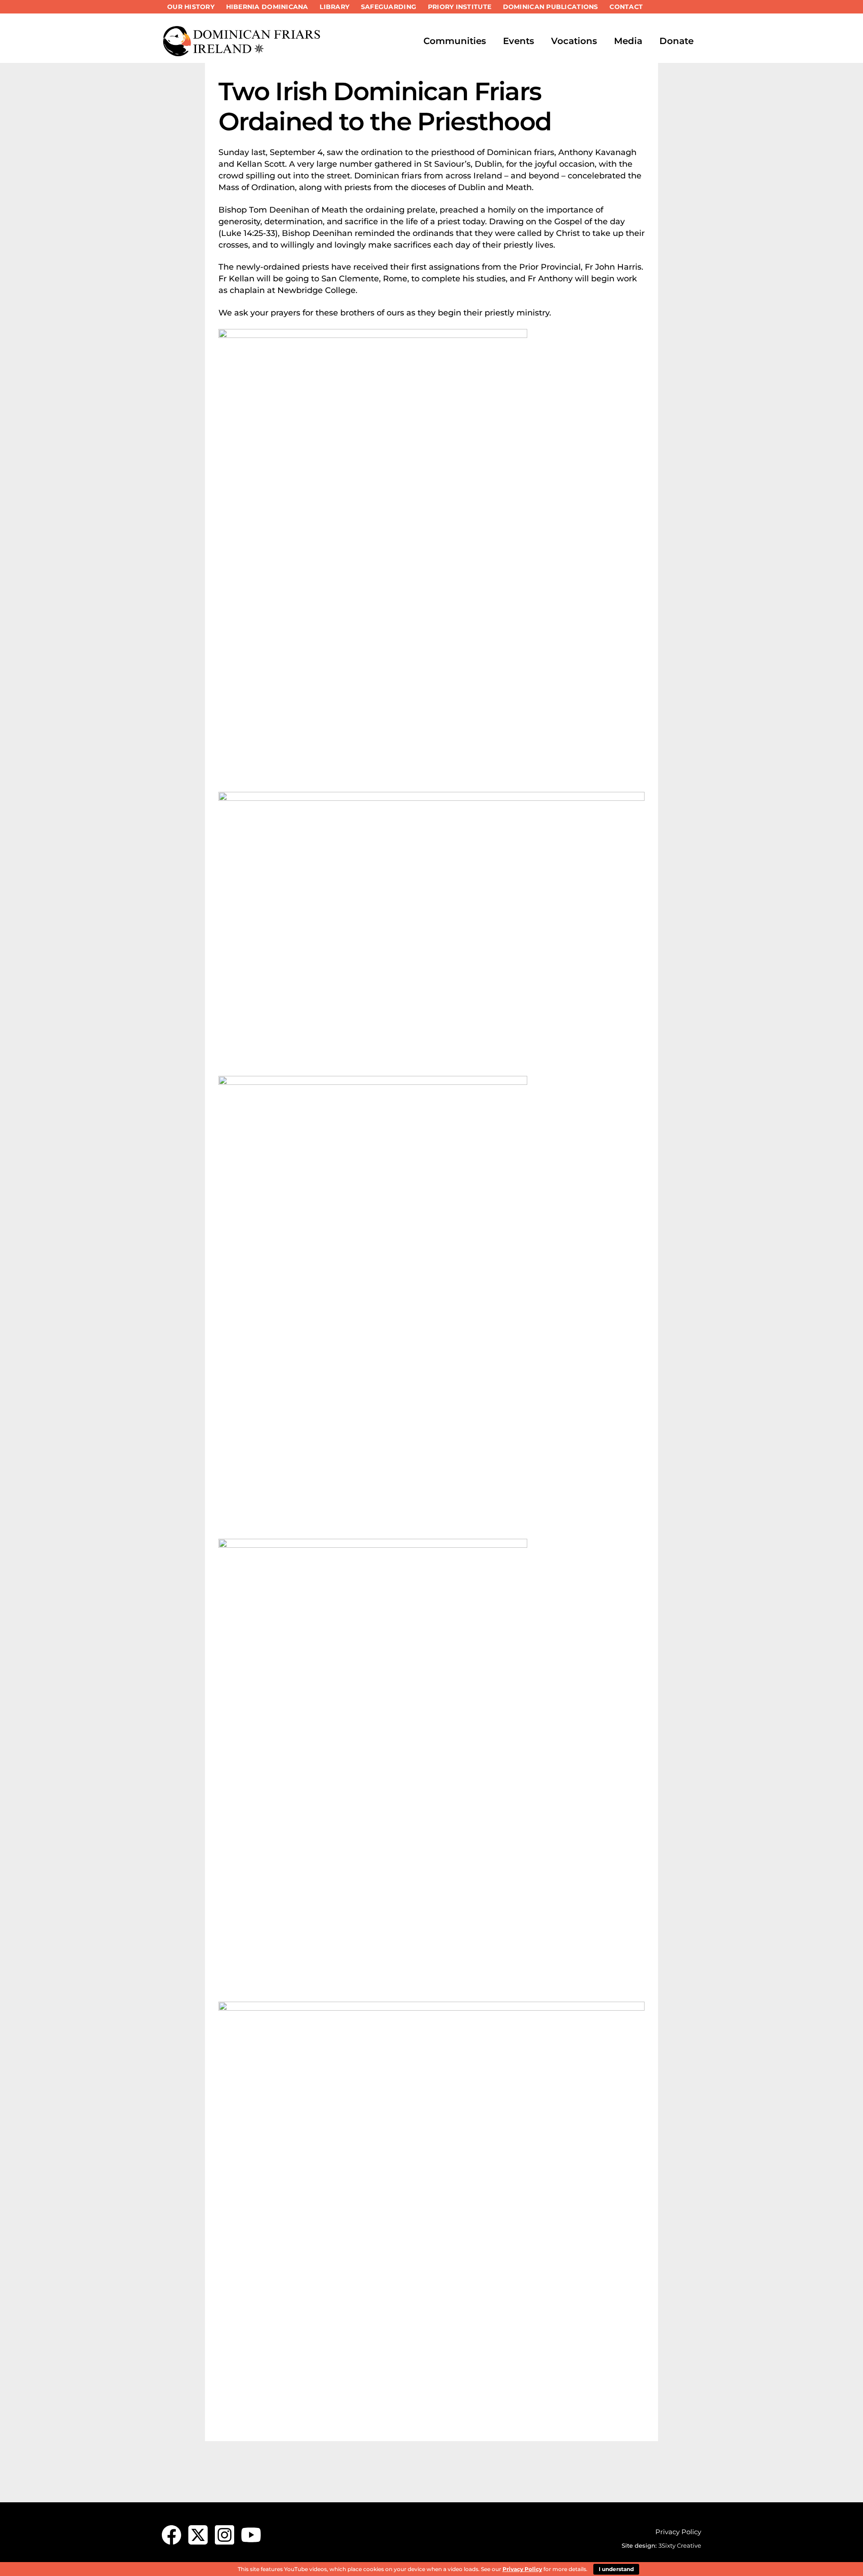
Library (334, 7)
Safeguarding (389, 7)
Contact (626, 7)
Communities (455, 41)
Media (628, 41)
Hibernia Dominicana (267, 7)
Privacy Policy (678, 2532)
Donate (676, 41)
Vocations (574, 41)
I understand (616, 2569)
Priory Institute (460, 7)
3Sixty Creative (680, 2545)
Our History (191, 7)
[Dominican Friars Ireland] (243, 53)
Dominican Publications (551, 7)
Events (518, 41)
